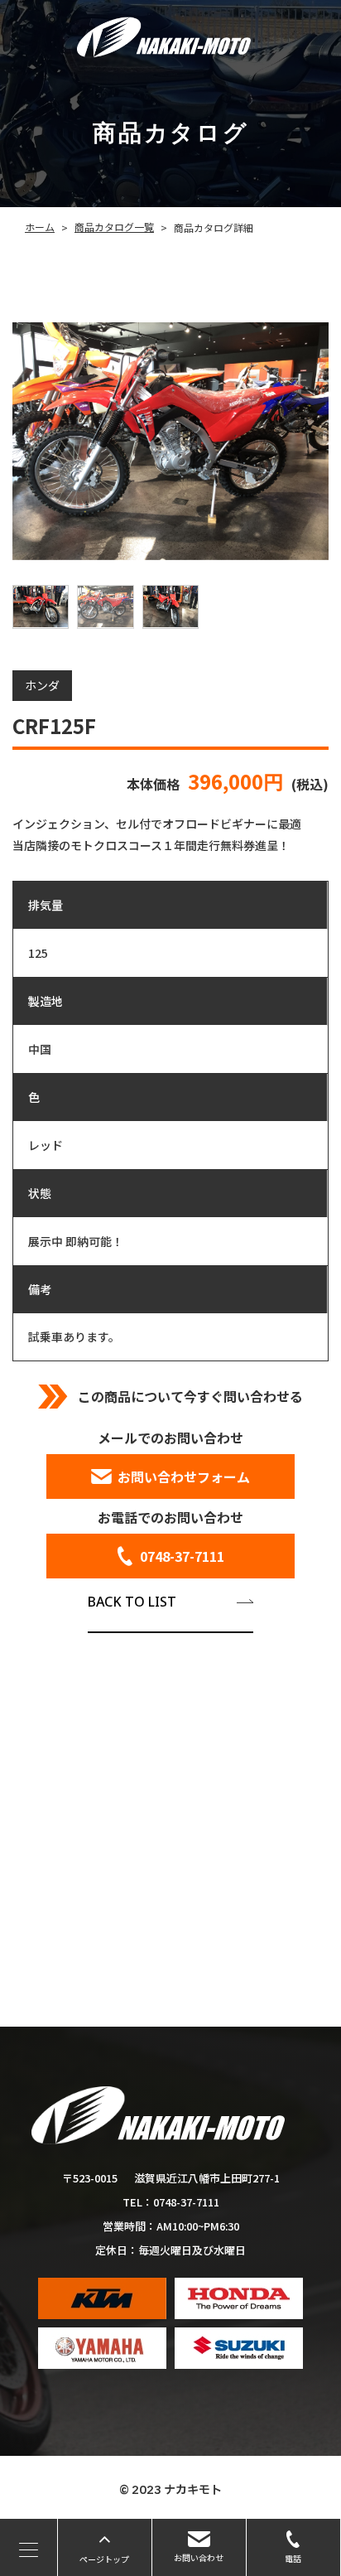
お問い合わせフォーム (184, 1476)
